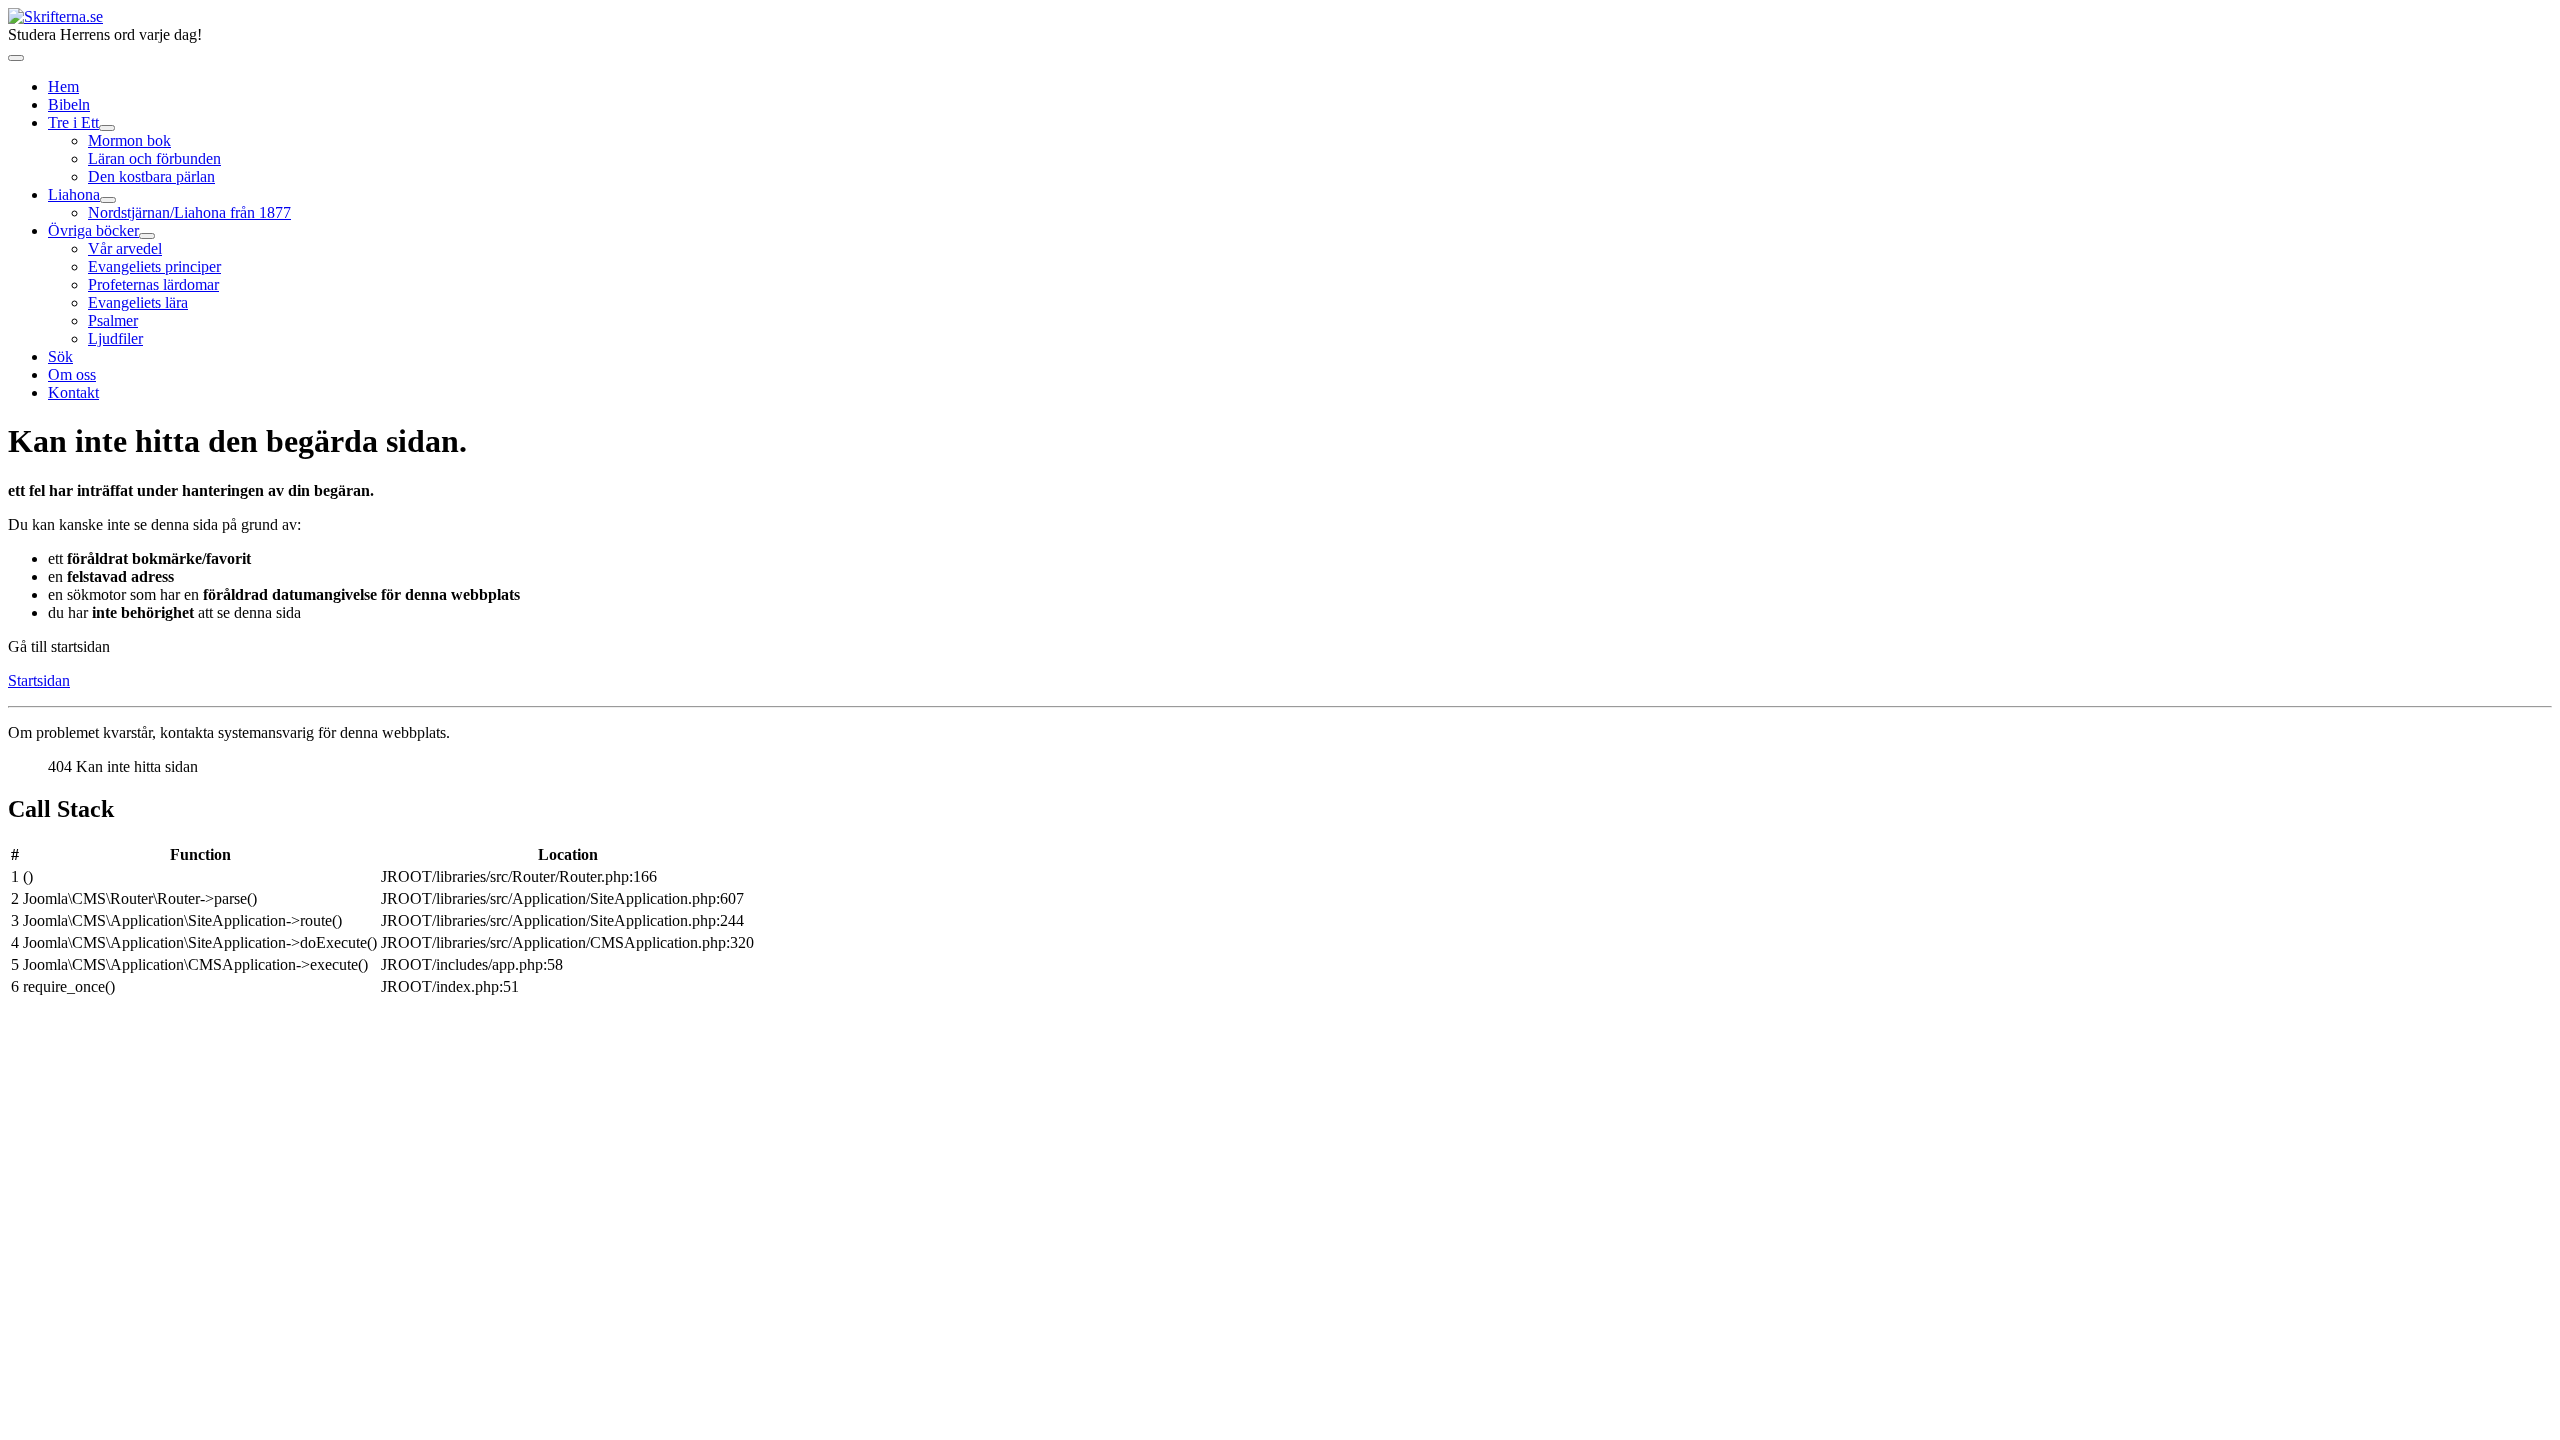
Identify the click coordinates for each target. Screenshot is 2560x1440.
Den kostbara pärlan (151, 176)
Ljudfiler (115, 338)
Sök (60, 356)
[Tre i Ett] (107, 128)
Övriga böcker (93, 230)
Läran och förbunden (154, 158)
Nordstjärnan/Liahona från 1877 (189, 212)
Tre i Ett (73, 122)
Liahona (74, 194)
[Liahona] (108, 200)
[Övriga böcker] (147, 236)
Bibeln (69, 104)
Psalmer (113, 320)
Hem (63, 86)
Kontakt (73, 392)
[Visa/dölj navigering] (16, 58)
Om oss (72, 374)
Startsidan (39, 680)
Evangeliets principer (154, 266)
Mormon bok (129, 140)
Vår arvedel (125, 248)
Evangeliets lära (138, 302)
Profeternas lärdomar (153, 284)
